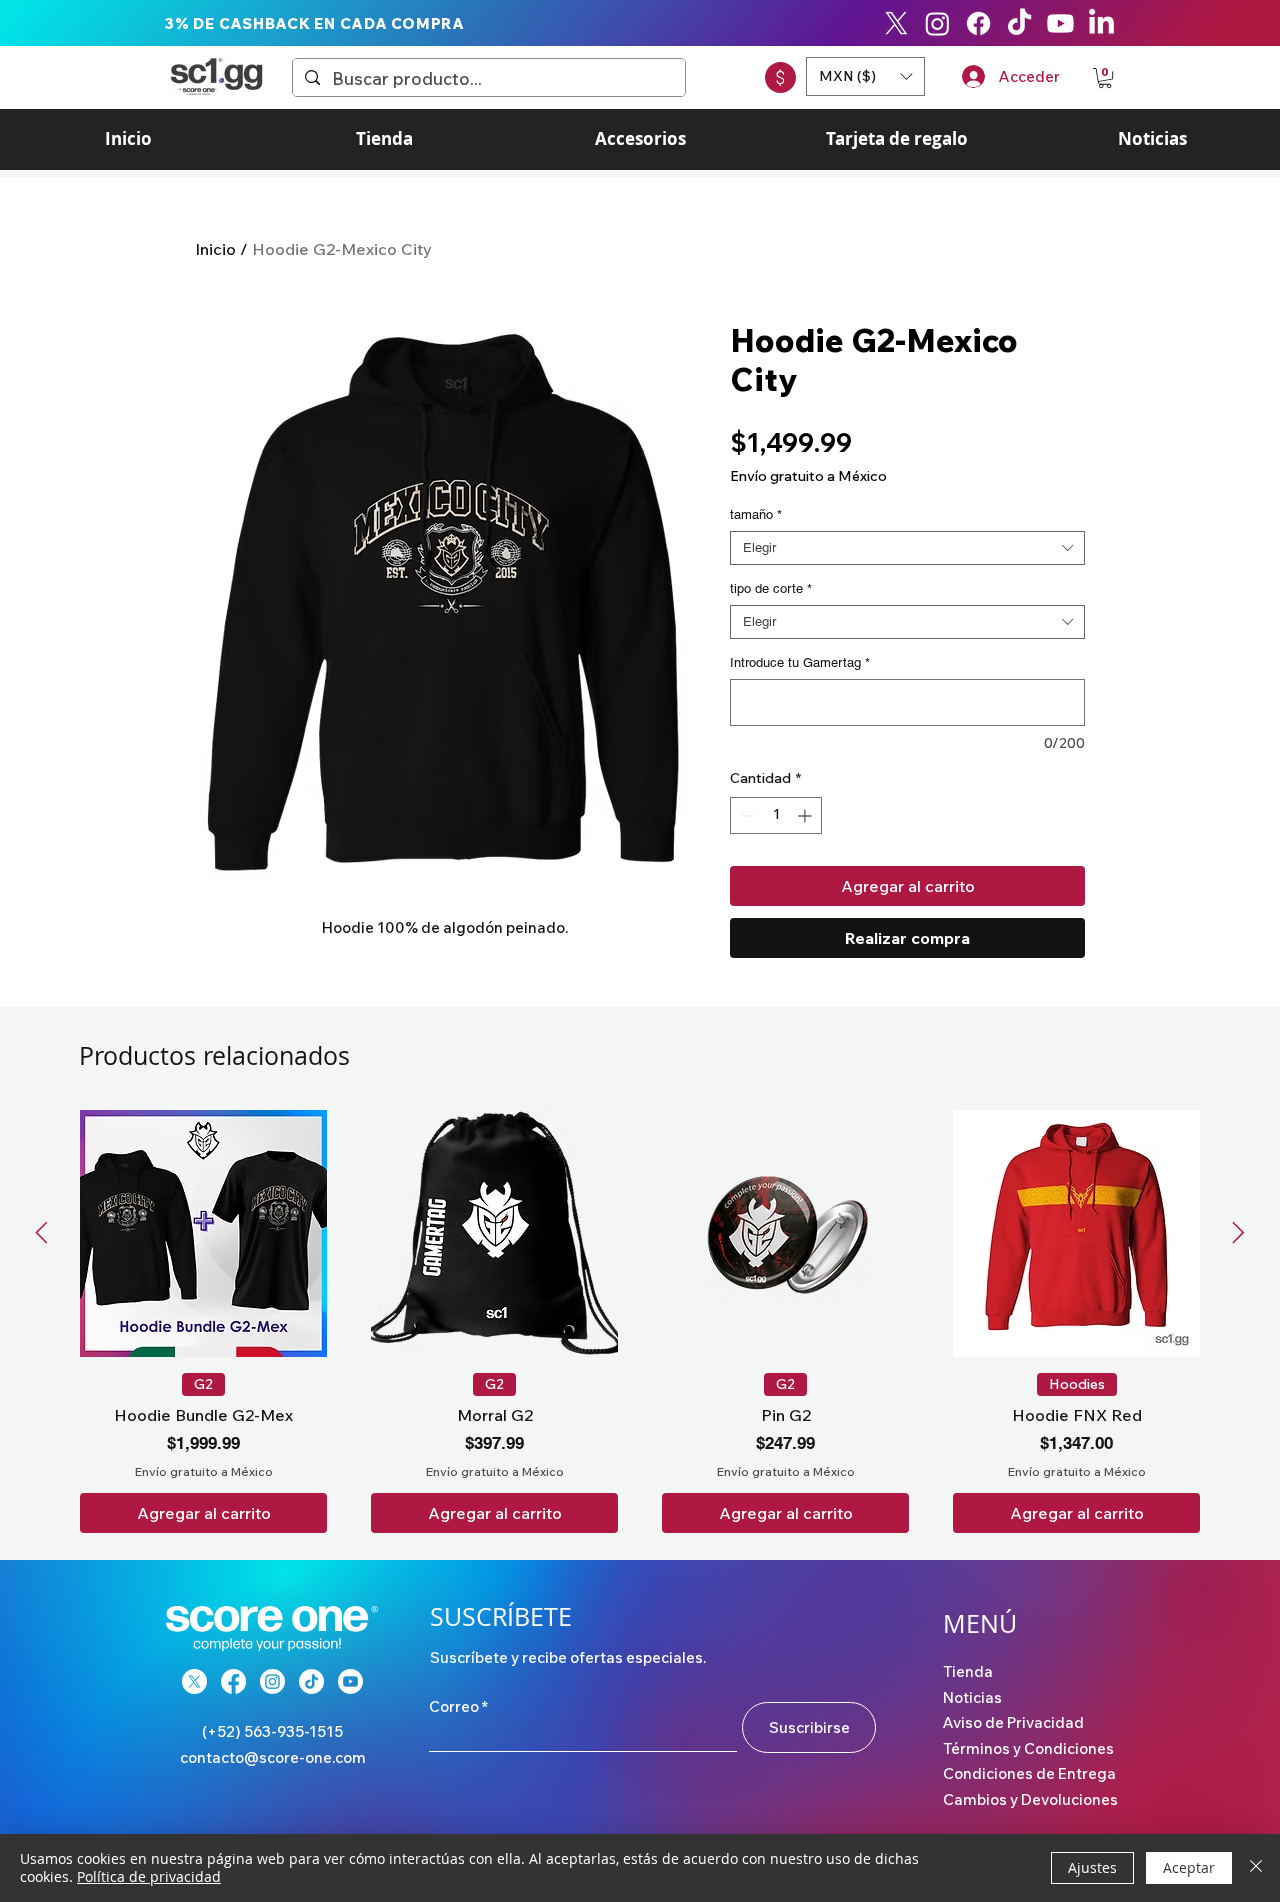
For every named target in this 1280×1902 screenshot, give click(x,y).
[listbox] (865, 76)
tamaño (756, 514)
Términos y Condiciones (1028, 1748)
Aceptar (1189, 1867)
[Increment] (806, 815)
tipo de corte (771, 588)
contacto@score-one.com (273, 1757)
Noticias (972, 1697)
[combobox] (907, 548)
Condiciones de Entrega (1029, 1773)
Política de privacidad (149, 1876)
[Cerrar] (1256, 1868)
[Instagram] (937, 23)
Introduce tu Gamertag (800, 662)
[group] (640, 1321)
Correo (454, 1706)
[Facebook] (978, 23)
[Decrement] (745, 815)
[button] (865, 76)
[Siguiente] (1238, 1232)
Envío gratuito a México (808, 476)
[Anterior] (41, 1232)
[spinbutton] (776, 815)
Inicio (215, 249)
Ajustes (1092, 1867)
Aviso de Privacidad (1013, 1722)
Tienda (968, 1671)
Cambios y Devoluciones (1030, 1799)
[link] (1105, 78)
